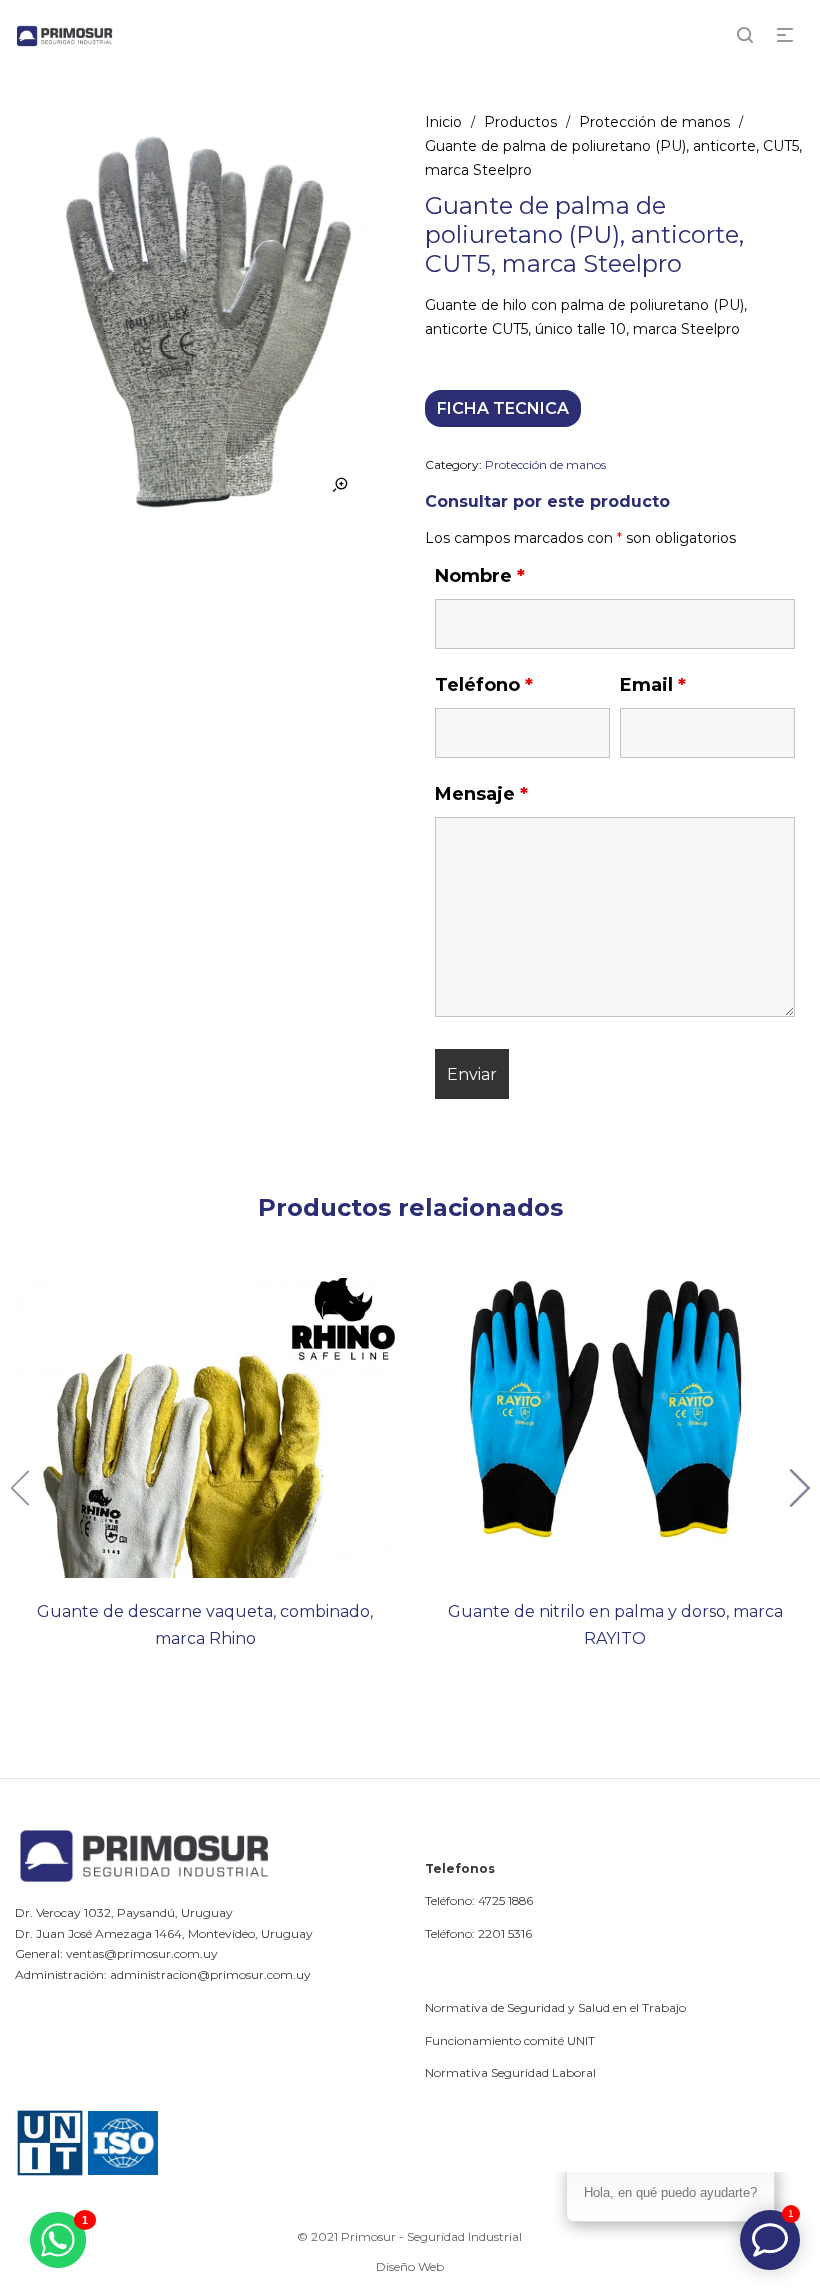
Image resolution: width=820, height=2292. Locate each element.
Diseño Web (410, 2266)
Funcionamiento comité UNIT (510, 2040)
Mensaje (481, 794)
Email (653, 685)
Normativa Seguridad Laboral (510, 2072)
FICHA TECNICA (503, 408)
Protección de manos (654, 122)
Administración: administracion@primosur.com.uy (163, 1974)
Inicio (443, 122)
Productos (520, 122)
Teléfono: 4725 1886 (479, 1900)
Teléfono (484, 685)
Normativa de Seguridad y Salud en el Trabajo (555, 2007)
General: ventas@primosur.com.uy (116, 1953)
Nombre (480, 576)
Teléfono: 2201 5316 (478, 1933)
